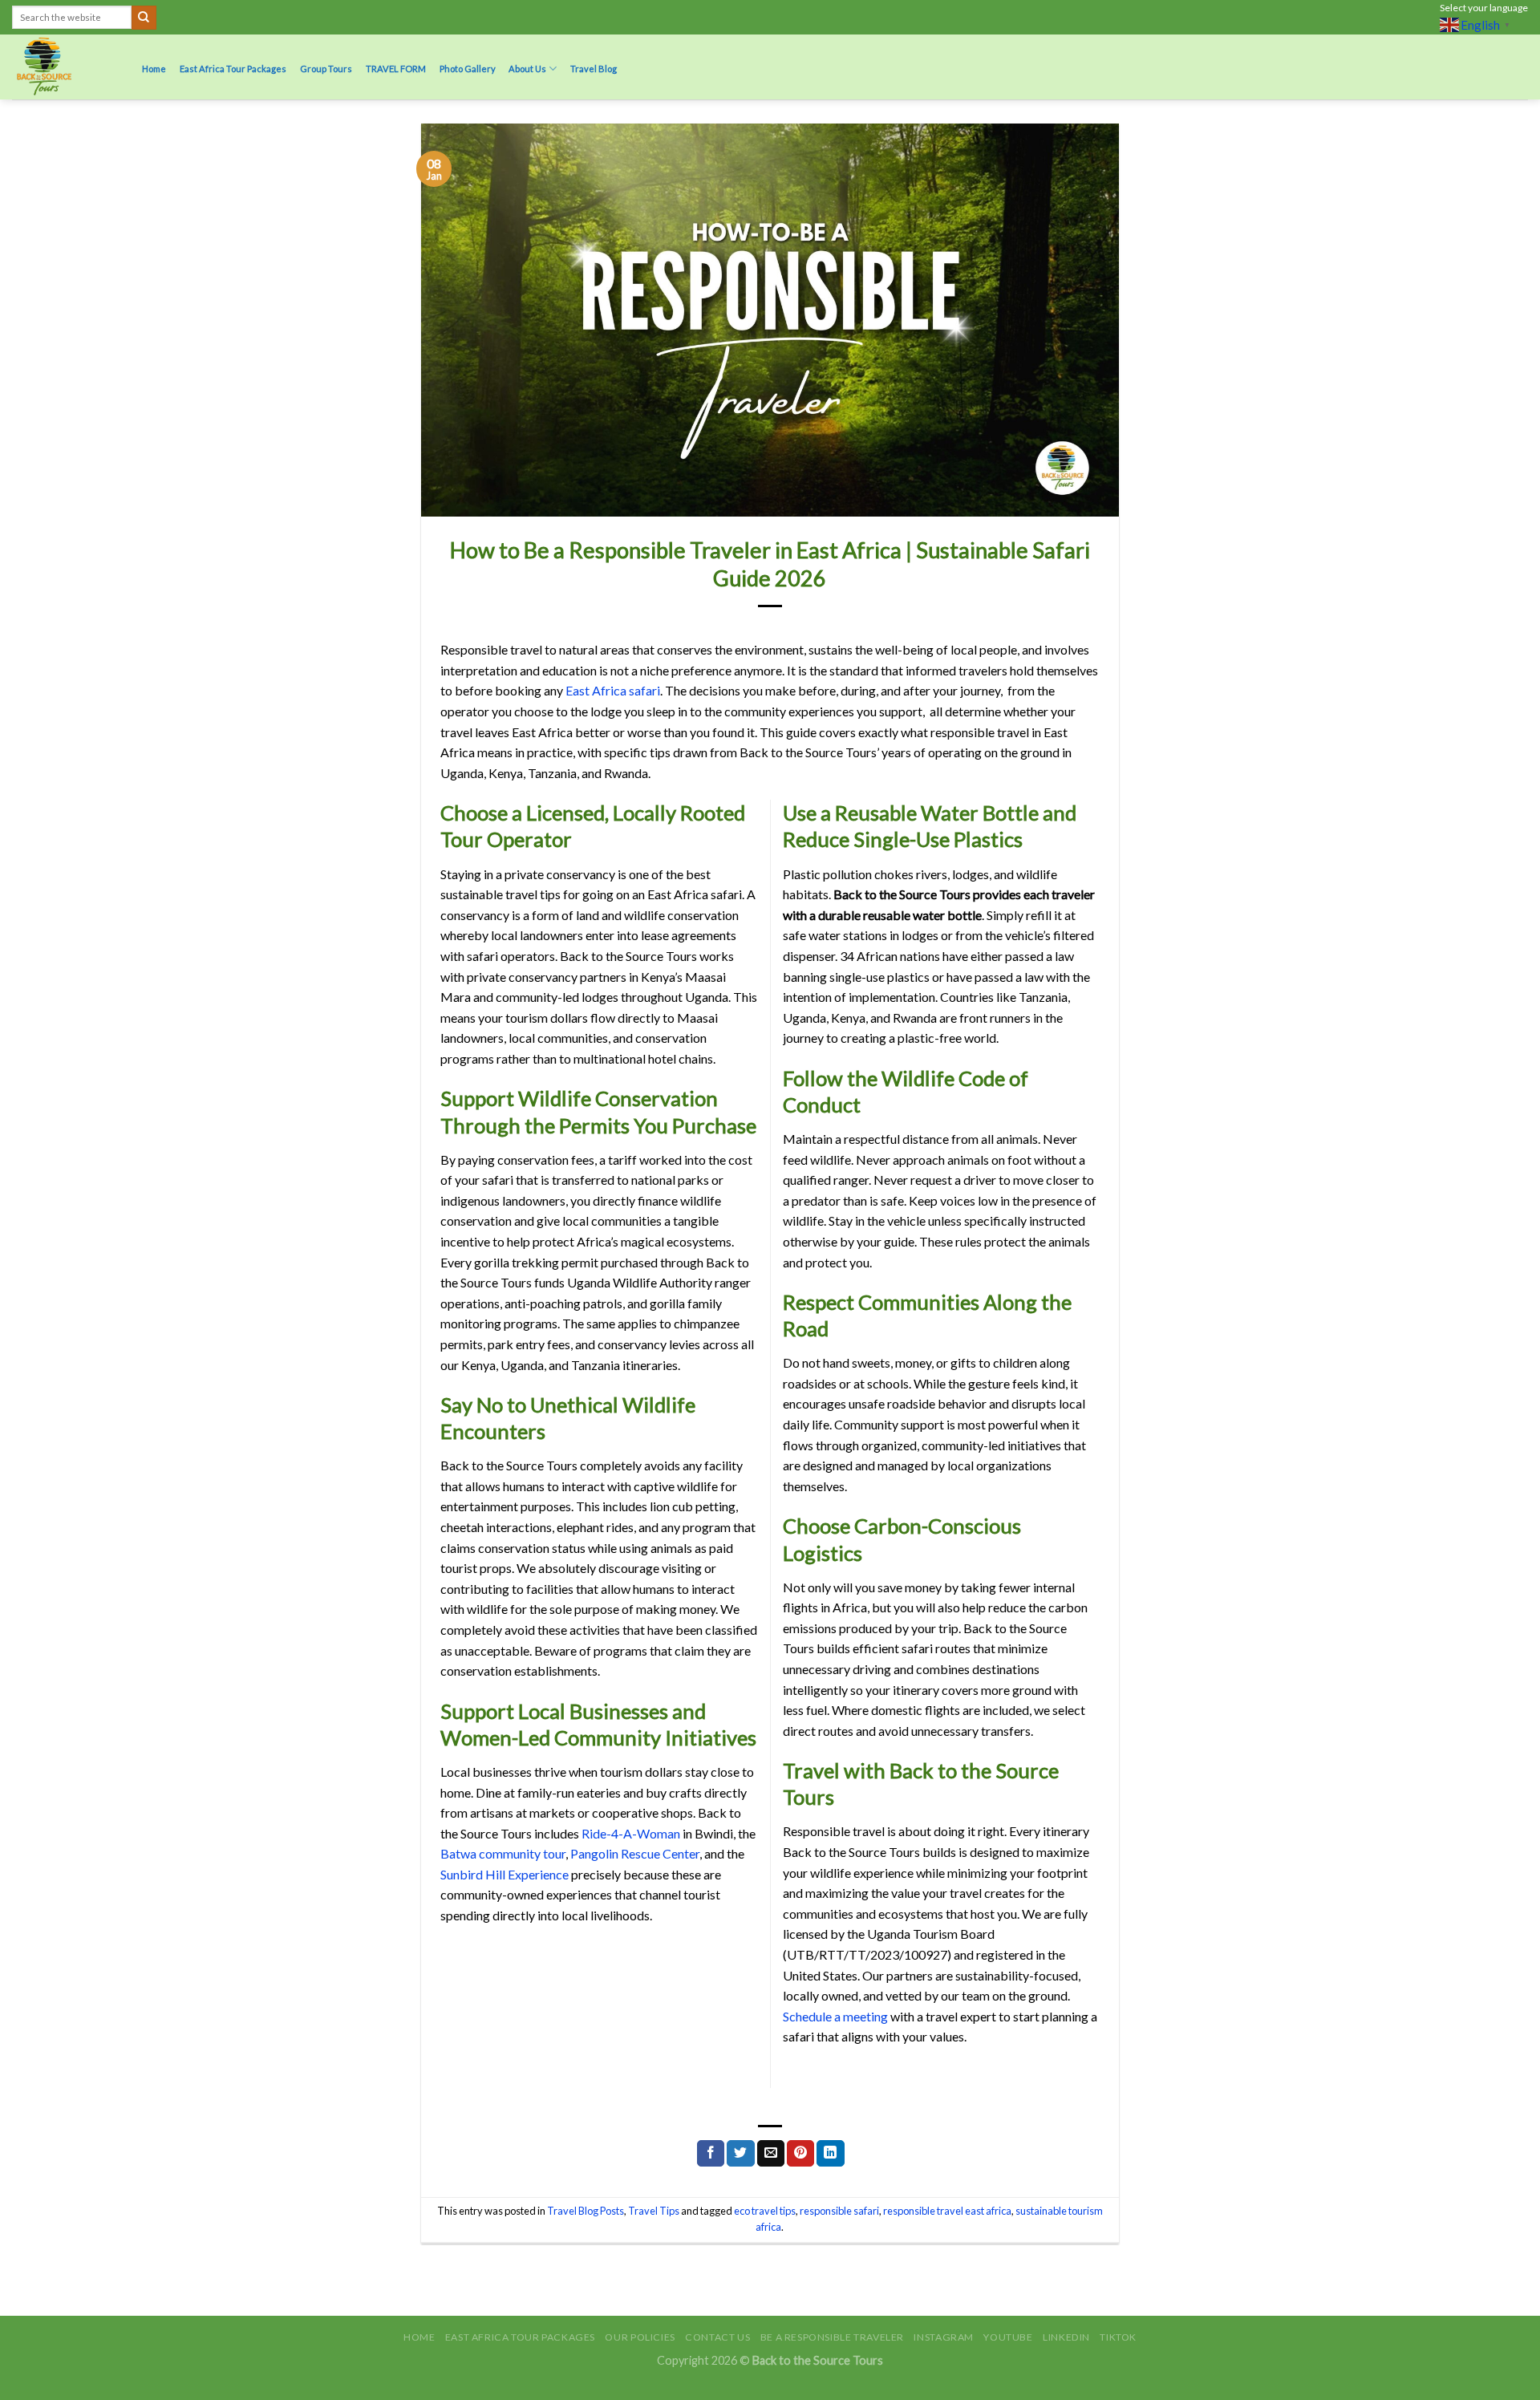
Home (154, 69)
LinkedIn (1066, 2337)
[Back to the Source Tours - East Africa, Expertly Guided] (62, 67)
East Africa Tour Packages (233, 69)
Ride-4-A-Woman (631, 1833)
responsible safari (839, 2211)
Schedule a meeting (835, 2016)
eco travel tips (765, 2211)
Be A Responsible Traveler (832, 2337)
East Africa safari (613, 690)
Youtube (1008, 2337)
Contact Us (717, 2337)
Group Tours (326, 69)
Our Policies (640, 2337)
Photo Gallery (468, 69)
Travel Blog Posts (586, 2211)
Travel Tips (654, 2211)
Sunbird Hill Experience (505, 1874)
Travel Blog (594, 69)
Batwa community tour (503, 1853)
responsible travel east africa (947, 2211)
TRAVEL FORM (396, 69)
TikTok (1118, 2337)
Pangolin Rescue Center (635, 1853)
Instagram (944, 2337)
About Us (527, 69)
